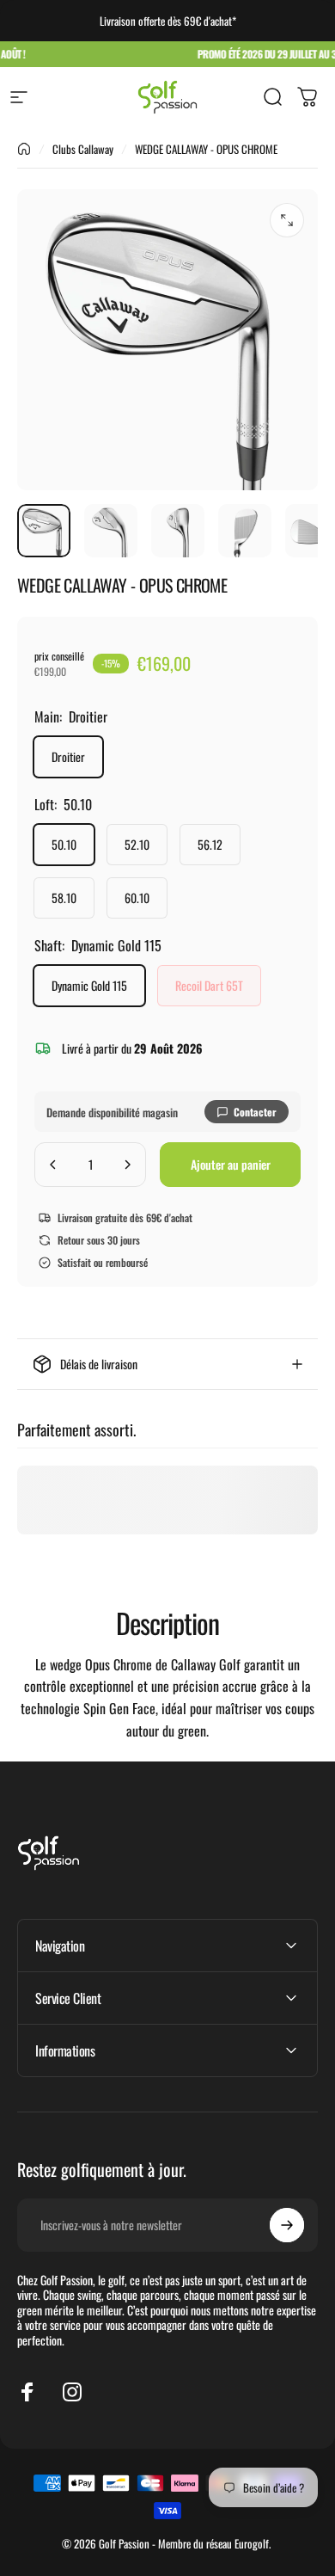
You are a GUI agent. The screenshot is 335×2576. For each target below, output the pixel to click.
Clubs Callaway (83, 149)
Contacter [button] (255, 1112)
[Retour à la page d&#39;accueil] (24, 149)
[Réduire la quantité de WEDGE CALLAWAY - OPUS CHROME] (53, 1165)
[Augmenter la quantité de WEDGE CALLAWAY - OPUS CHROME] (127, 1165)
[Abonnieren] (287, 2225)
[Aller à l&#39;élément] (44, 531)
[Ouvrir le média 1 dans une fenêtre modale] (287, 220)
